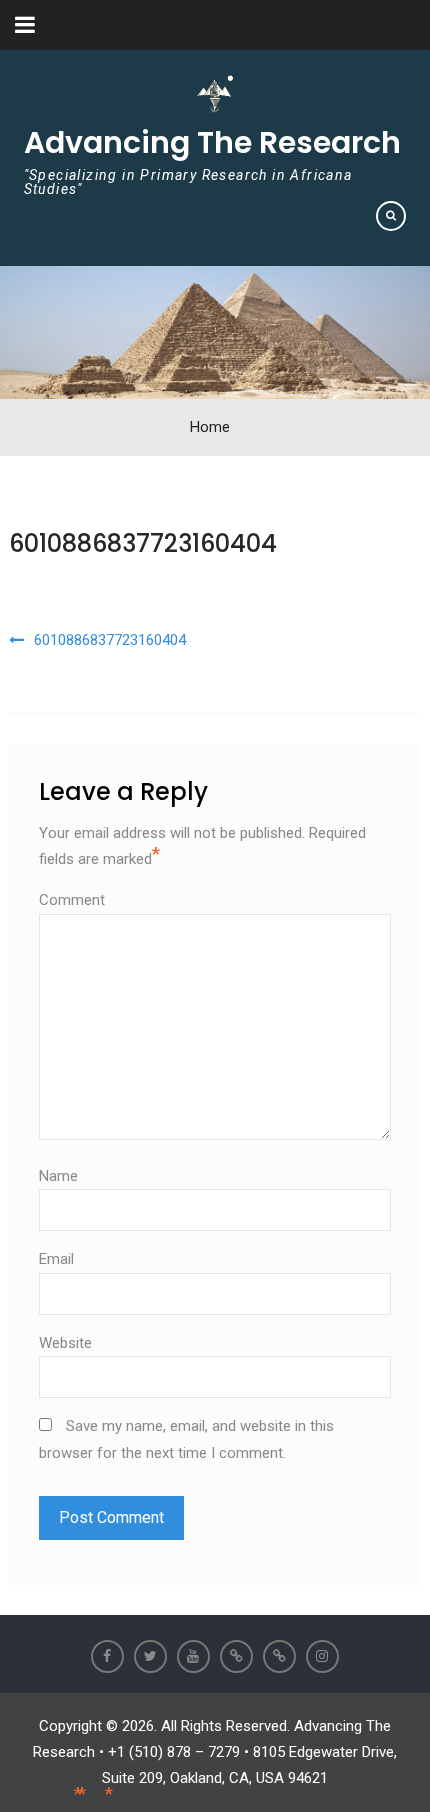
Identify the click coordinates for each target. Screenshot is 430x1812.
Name (58, 1176)
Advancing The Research (212, 142)
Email (56, 1259)
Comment (72, 900)
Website (65, 1343)
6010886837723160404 (143, 543)
